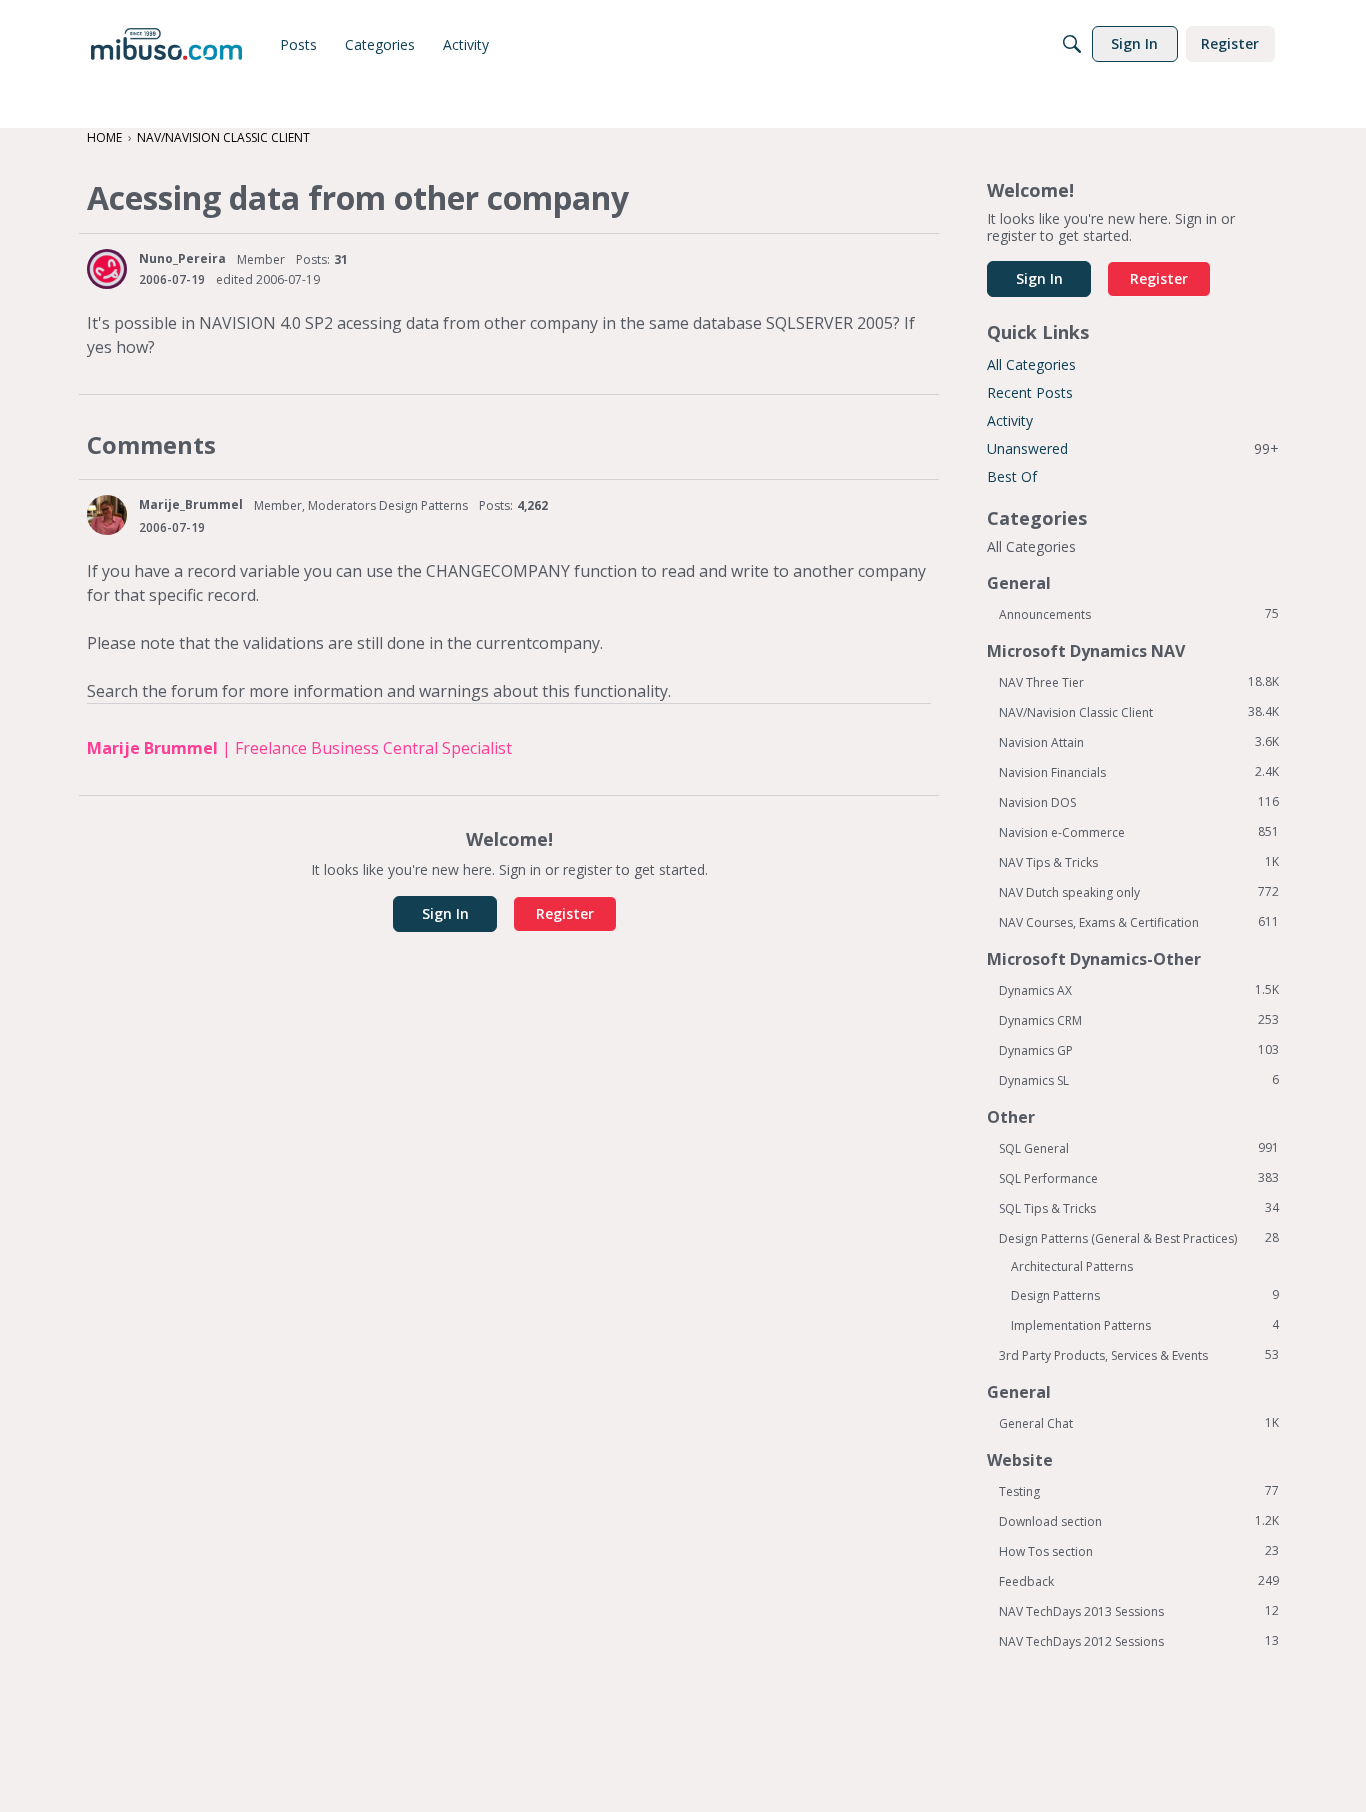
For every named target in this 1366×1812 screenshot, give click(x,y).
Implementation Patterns (1145, 1325)
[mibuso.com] (166, 44)
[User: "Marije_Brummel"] (107, 515)
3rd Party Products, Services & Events (1139, 1355)
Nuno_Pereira (182, 258)
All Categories (1031, 364)
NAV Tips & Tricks (1139, 862)
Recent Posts (1030, 392)
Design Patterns (1145, 1295)
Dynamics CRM (1139, 1020)
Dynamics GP (1139, 1050)
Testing (1139, 1491)
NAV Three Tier (1139, 682)
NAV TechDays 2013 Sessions (1139, 1611)
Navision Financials (1139, 772)
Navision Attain (1139, 742)
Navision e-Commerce (1139, 832)
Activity (1010, 420)
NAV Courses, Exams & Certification (1139, 922)
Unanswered (1133, 448)
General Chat (1139, 1423)
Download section (1139, 1521)
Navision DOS (1139, 802)
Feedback (1139, 1581)
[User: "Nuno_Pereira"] (107, 269)
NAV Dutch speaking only (1139, 892)
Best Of (1012, 476)
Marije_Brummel (191, 504)
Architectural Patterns (1072, 1266)
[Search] (1072, 44)
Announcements (1139, 614)
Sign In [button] (445, 913)
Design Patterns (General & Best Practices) (1139, 1238)
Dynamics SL (1139, 1080)
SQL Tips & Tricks (1139, 1208)
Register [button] (565, 913)
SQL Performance (1139, 1178)
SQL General (1139, 1148)
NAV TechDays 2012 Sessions (1139, 1641)
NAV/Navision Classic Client (1139, 712)
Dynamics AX (1139, 990)
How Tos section (1139, 1551)
